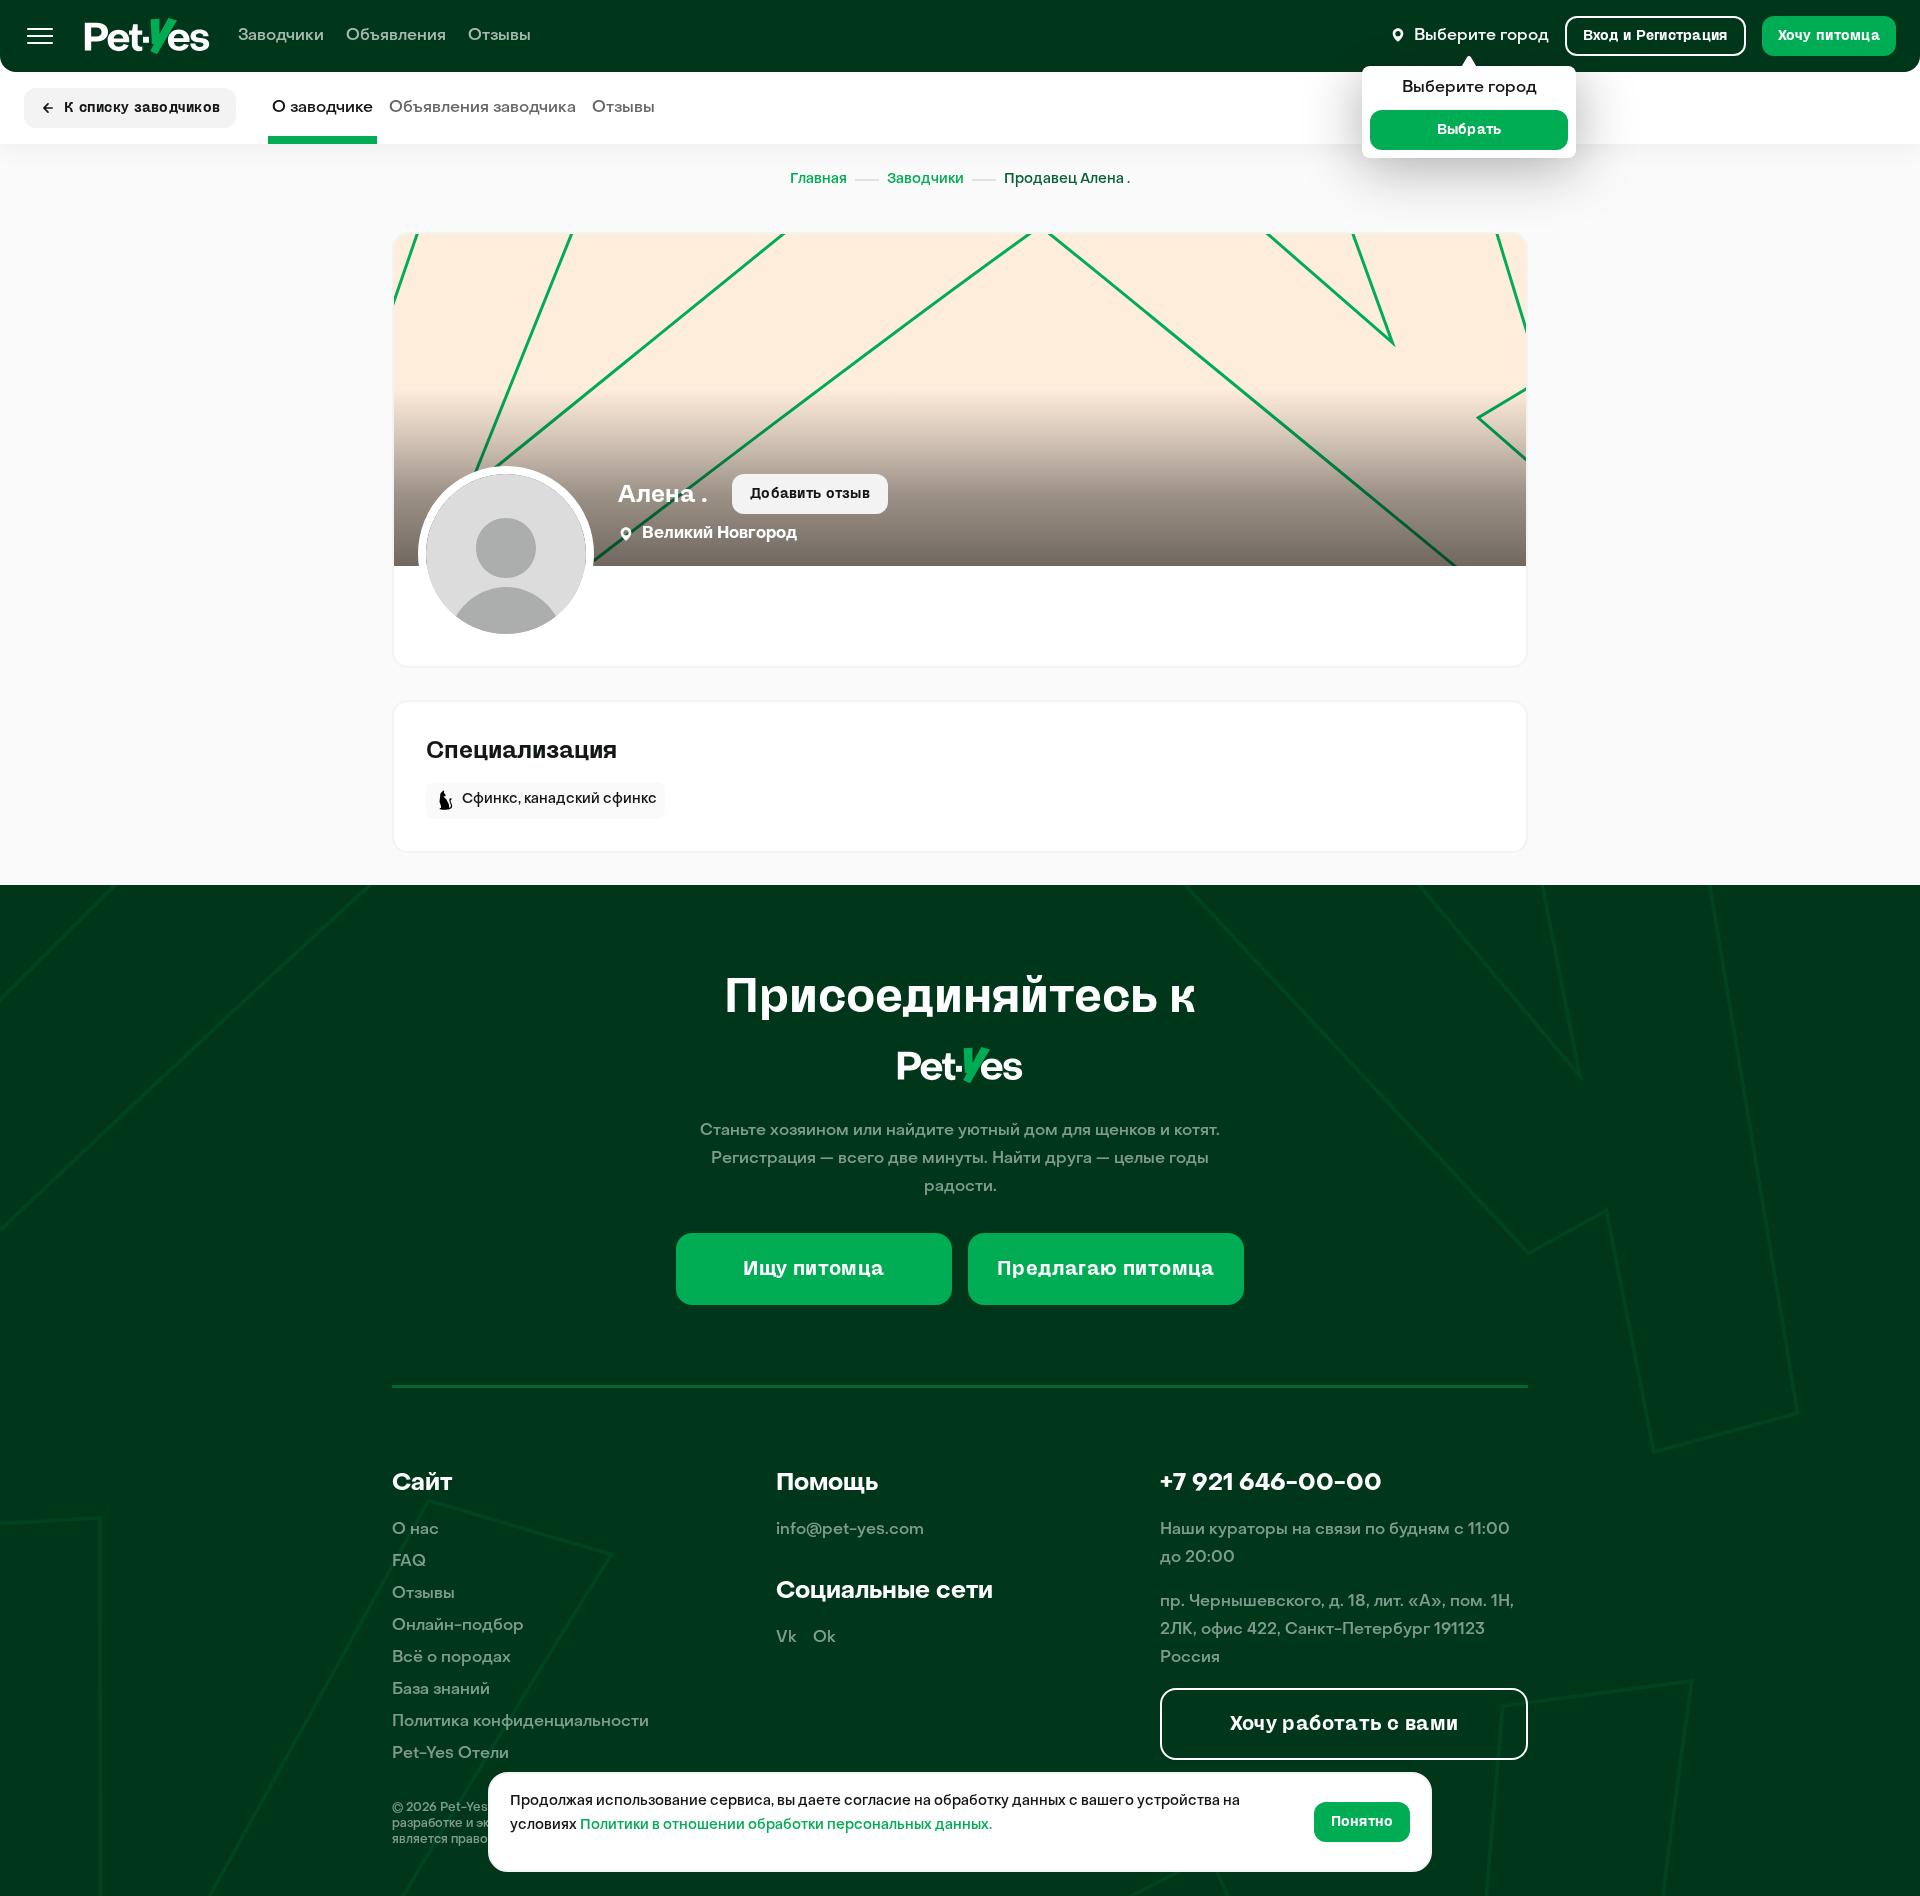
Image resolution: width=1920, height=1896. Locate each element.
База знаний (441, 1690)
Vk (786, 1638)
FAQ (409, 1562)
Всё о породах (451, 1658)
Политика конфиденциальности (520, 1722)
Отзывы (499, 36)
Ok (824, 1638)
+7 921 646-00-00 (1271, 1484)
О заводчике (322, 108)
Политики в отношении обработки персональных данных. (786, 1825)
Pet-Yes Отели (450, 1754)
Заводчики (281, 36)
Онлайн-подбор (458, 1626)
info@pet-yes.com (850, 1530)
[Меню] (40, 36)
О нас (415, 1530)
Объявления (396, 36)
